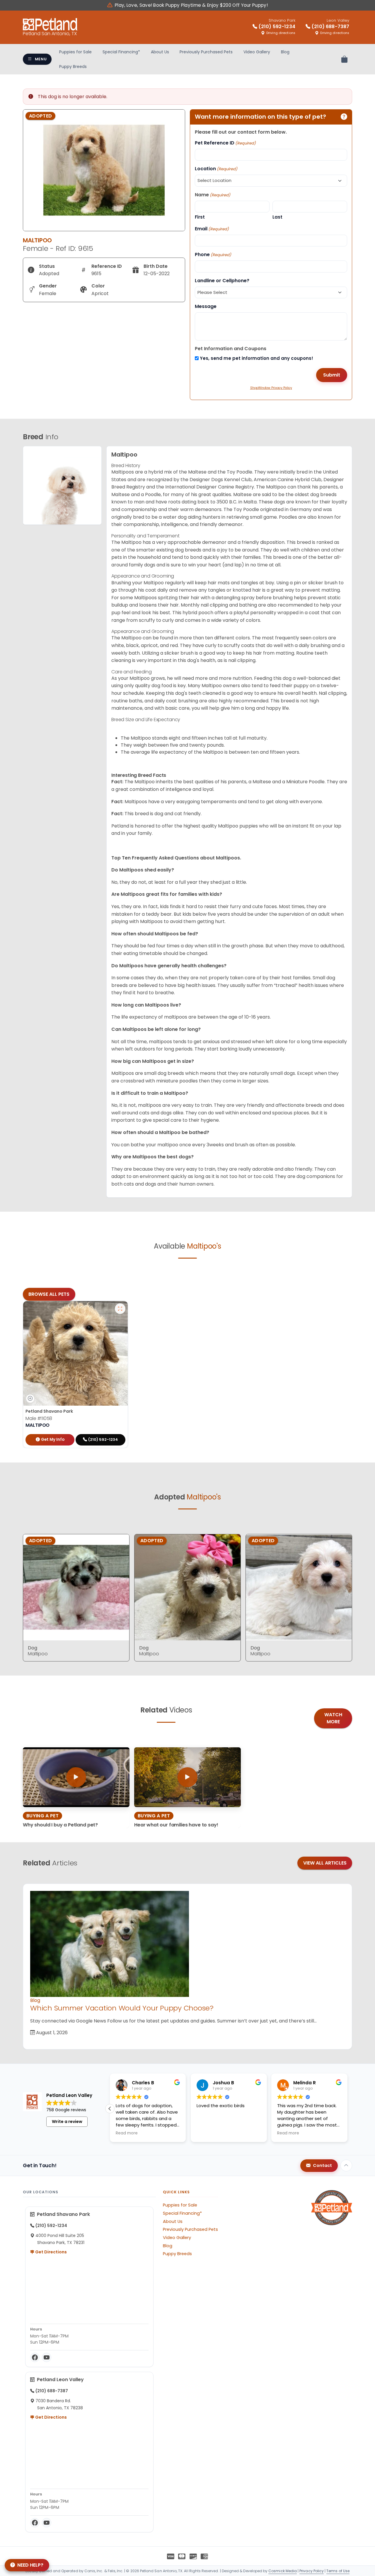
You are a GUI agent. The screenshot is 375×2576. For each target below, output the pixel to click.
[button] (347, 2109)
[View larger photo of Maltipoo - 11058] (120, 1309)
